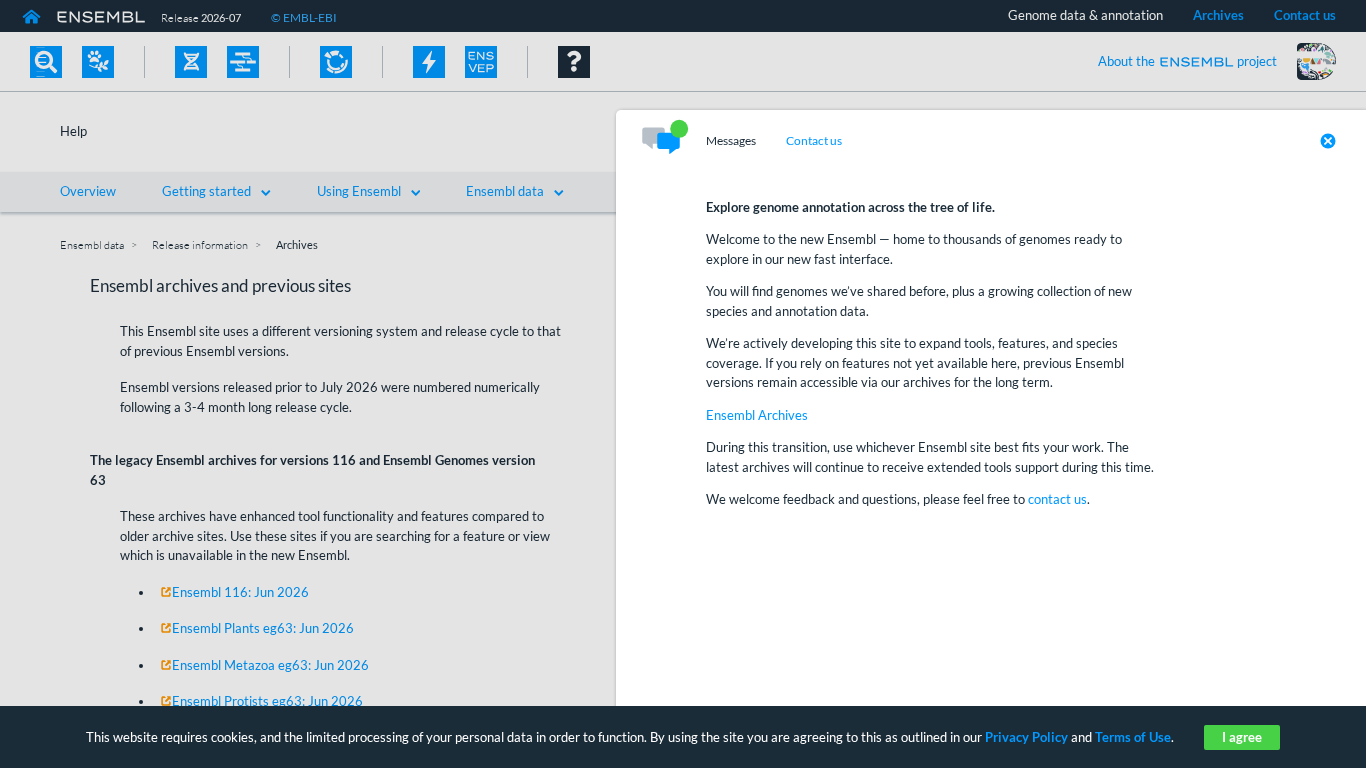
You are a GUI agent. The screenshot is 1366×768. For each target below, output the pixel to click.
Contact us (814, 141)
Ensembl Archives (757, 415)
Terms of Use (1133, 737)
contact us (1057, 499)
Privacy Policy (1026, 737)
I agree (1242, 737)
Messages (731, 141)
